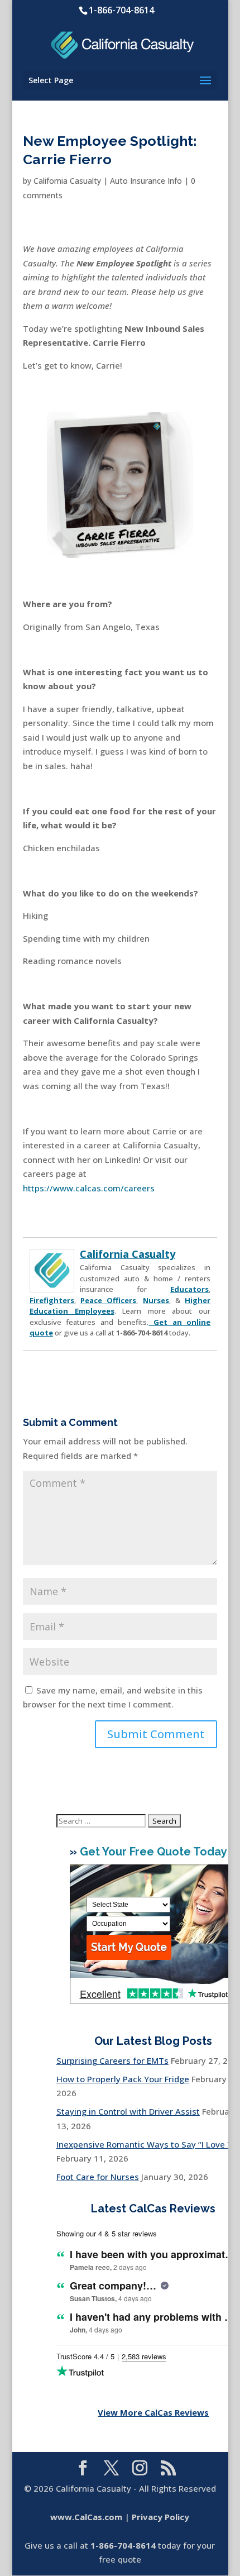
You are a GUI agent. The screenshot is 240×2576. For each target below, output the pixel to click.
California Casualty (67, 181)
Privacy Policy (160, 2517)
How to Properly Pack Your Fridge (123, 2079)
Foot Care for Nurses (98, 2177)
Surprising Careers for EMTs (112, 2060)
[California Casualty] (52, 1285)
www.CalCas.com (86, 2517)
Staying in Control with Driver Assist (128, 2111)
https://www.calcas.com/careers (89, 1188)
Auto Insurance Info (146, 181)
